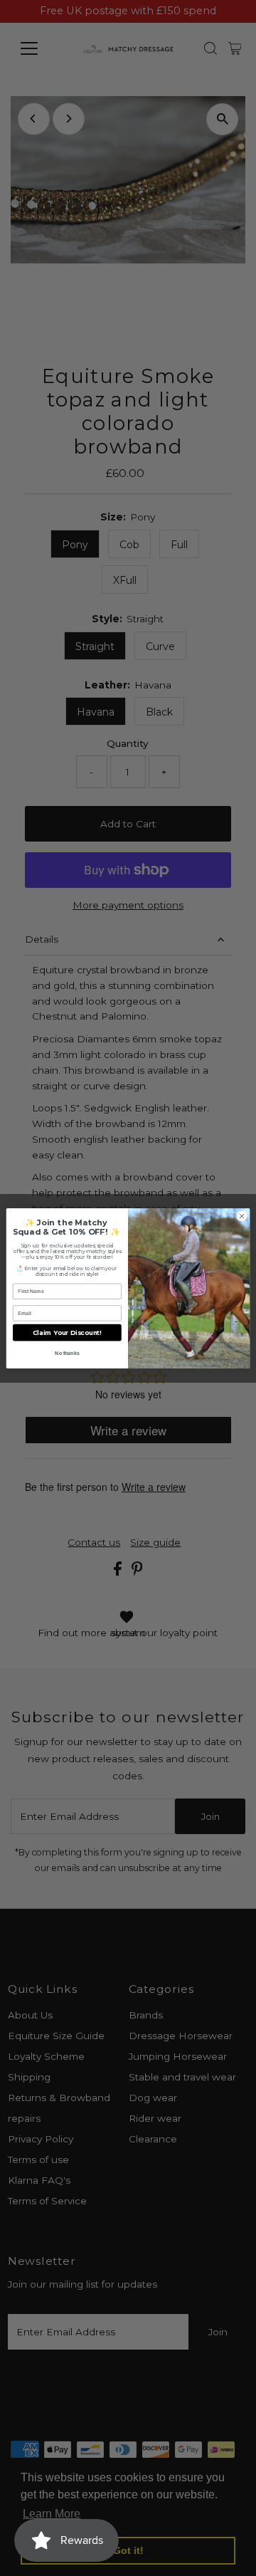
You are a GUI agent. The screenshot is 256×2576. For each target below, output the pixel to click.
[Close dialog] (241, 1216)
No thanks (67, 1352)
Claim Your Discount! (67, 1332)
